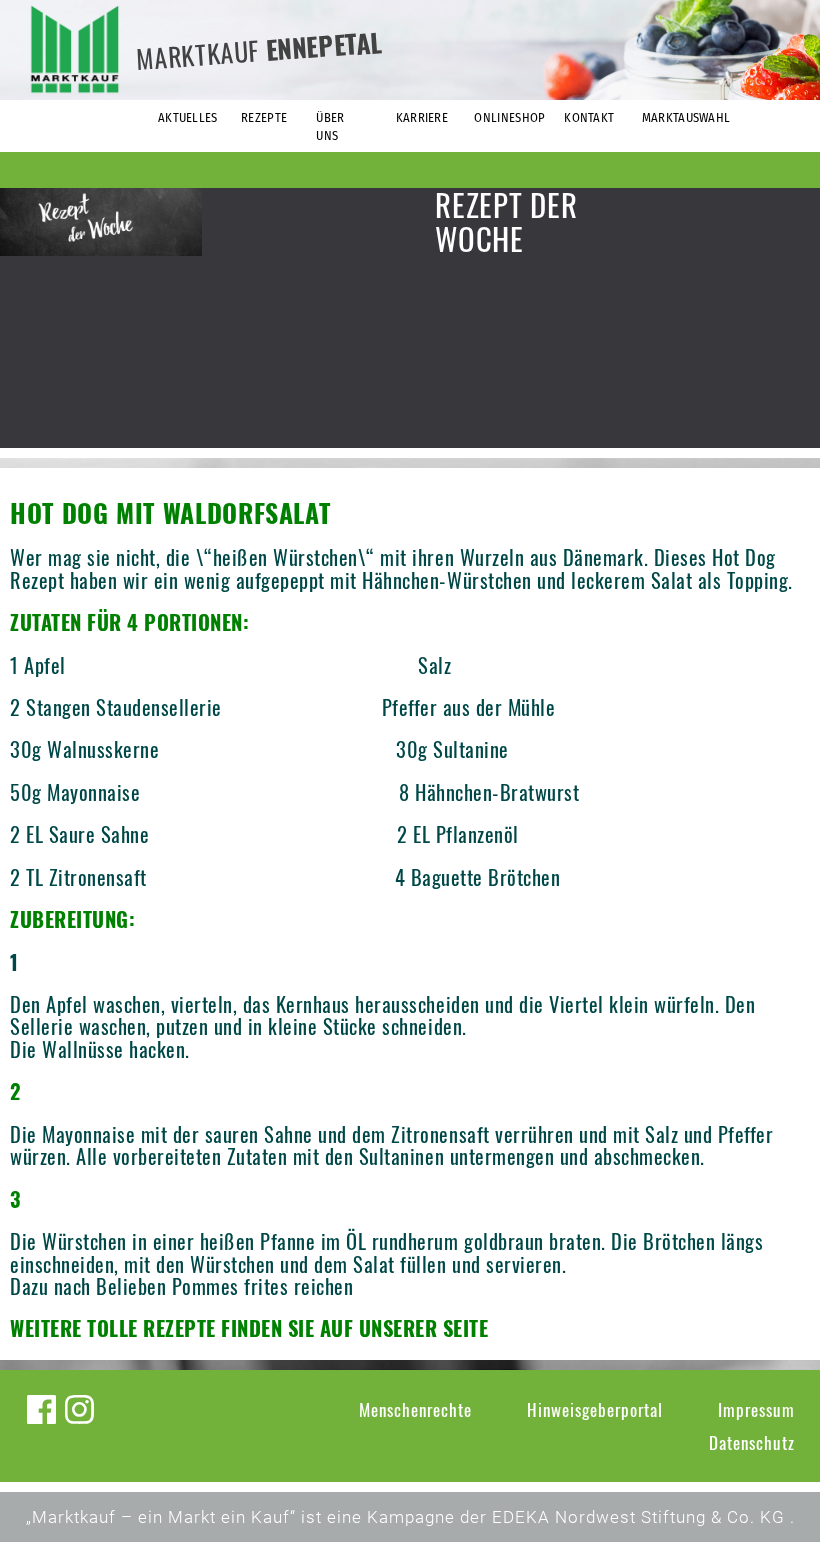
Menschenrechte (415, 1409)
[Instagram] (79, 1409)
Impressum (756, 1409)
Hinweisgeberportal (595, 1409)
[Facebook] (41, 1409)
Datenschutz (752, 1442)
